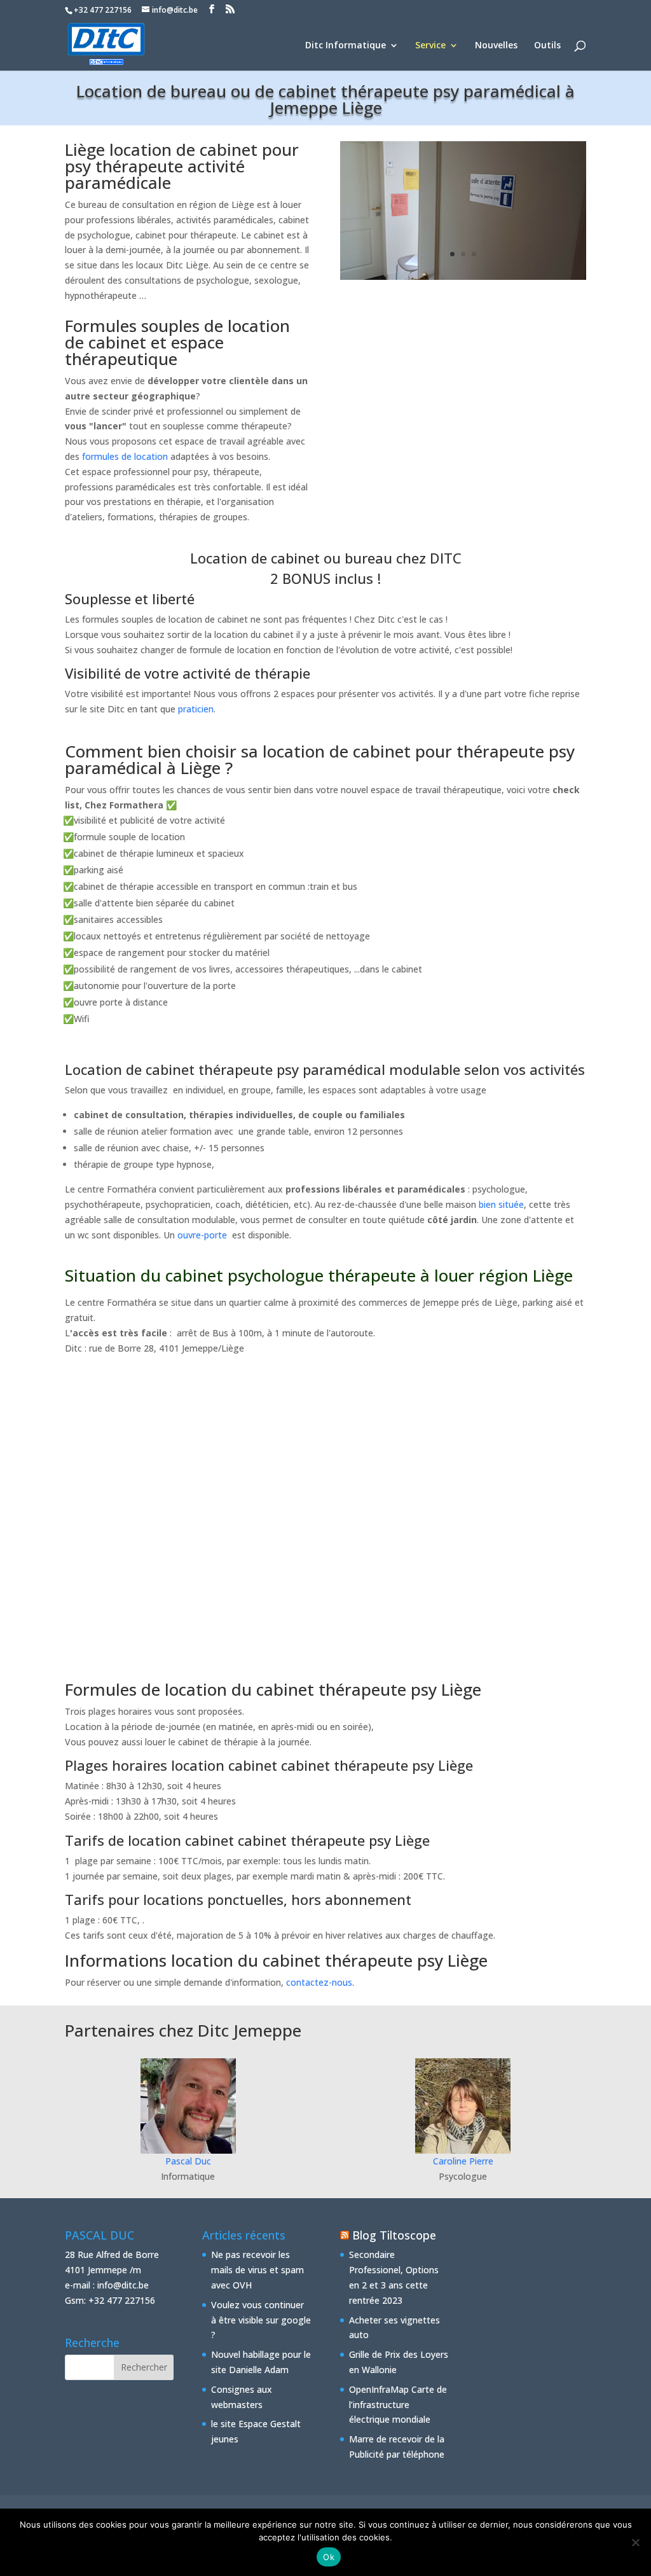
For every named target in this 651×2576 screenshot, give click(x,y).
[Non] (635, 2542)
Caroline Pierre (463, 2161)
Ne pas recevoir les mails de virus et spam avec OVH (257, 2270)
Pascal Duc (188, 2161)
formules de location (125, 456)
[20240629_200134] (463, 276)
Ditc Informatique (346, 46)
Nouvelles (496, 46)
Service (430, 46)
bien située (501, 1204)
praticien (196, 709)
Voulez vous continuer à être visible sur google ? (261, 2320)
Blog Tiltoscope (394, 2235)
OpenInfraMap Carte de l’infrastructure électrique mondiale (398, 2405)
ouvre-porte (202, 1235)
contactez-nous (319, 1982)
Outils (547, 46)
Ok (329, 2557)
